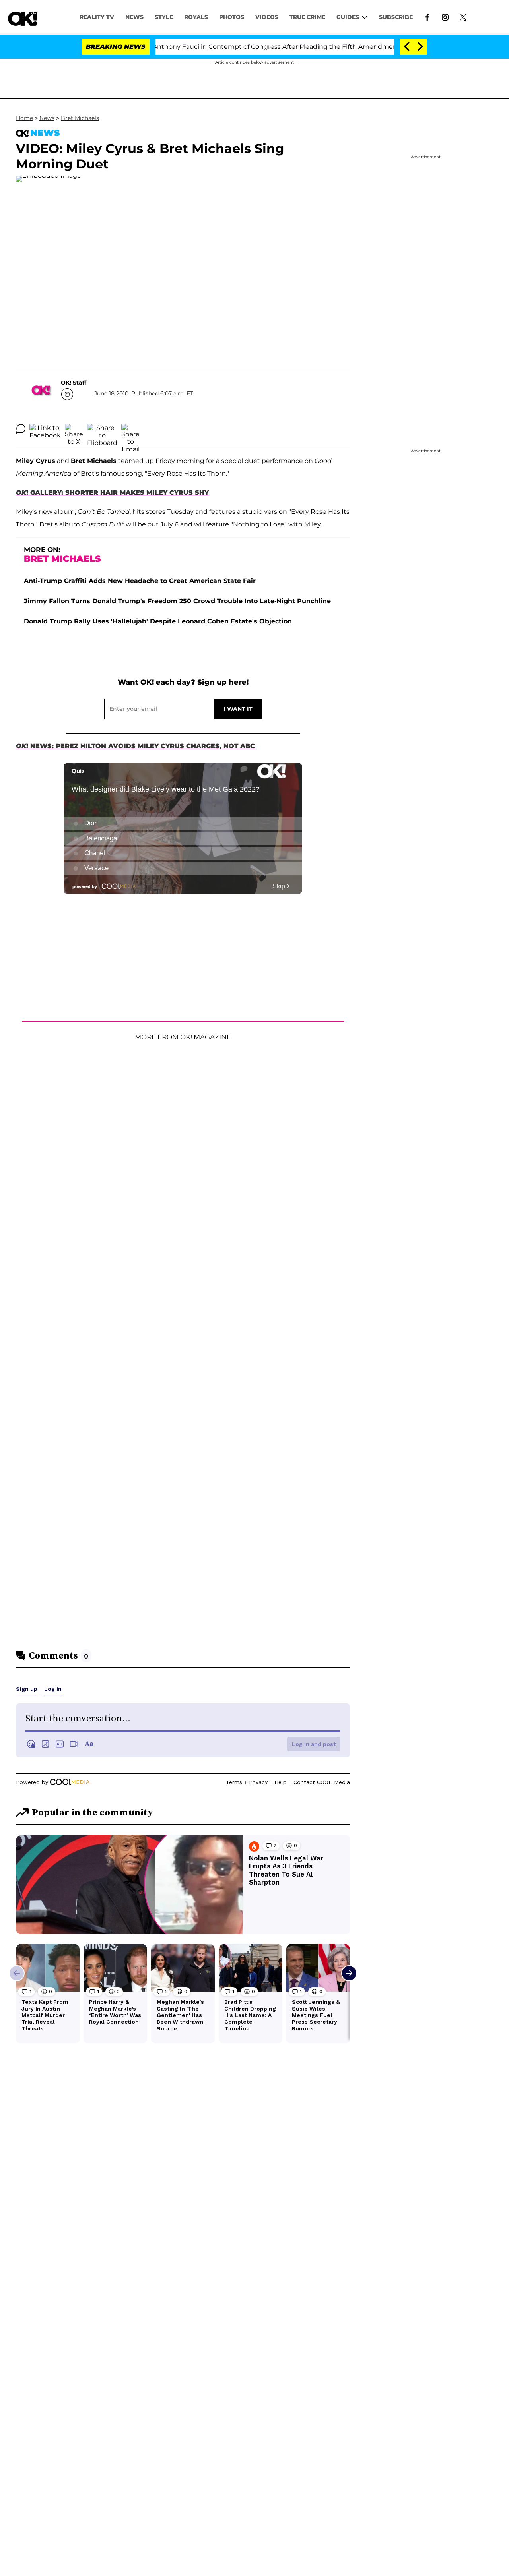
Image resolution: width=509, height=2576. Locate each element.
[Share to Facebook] (45, 429)
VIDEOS (267, 17)
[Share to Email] (130, 429)
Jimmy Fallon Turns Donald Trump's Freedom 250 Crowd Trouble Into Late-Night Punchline (177, 601)
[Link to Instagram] (445, 17)
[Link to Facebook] (427, 17)
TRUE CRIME (307, 17)
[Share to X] (74, 429)
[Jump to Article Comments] (21, 429)
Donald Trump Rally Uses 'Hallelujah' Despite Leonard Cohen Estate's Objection (158, 621)
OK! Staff (74, 383)
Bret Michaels (80, 118)
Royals (196, 17)
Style (164, 17)
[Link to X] (463, 17)
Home (24, 118)
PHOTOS (232, 17)
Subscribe (396, 17)
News (47, 118)
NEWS (134, 17)
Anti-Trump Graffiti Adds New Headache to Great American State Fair (140, 581)
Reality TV (97, 17)
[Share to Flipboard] (102, 429)
